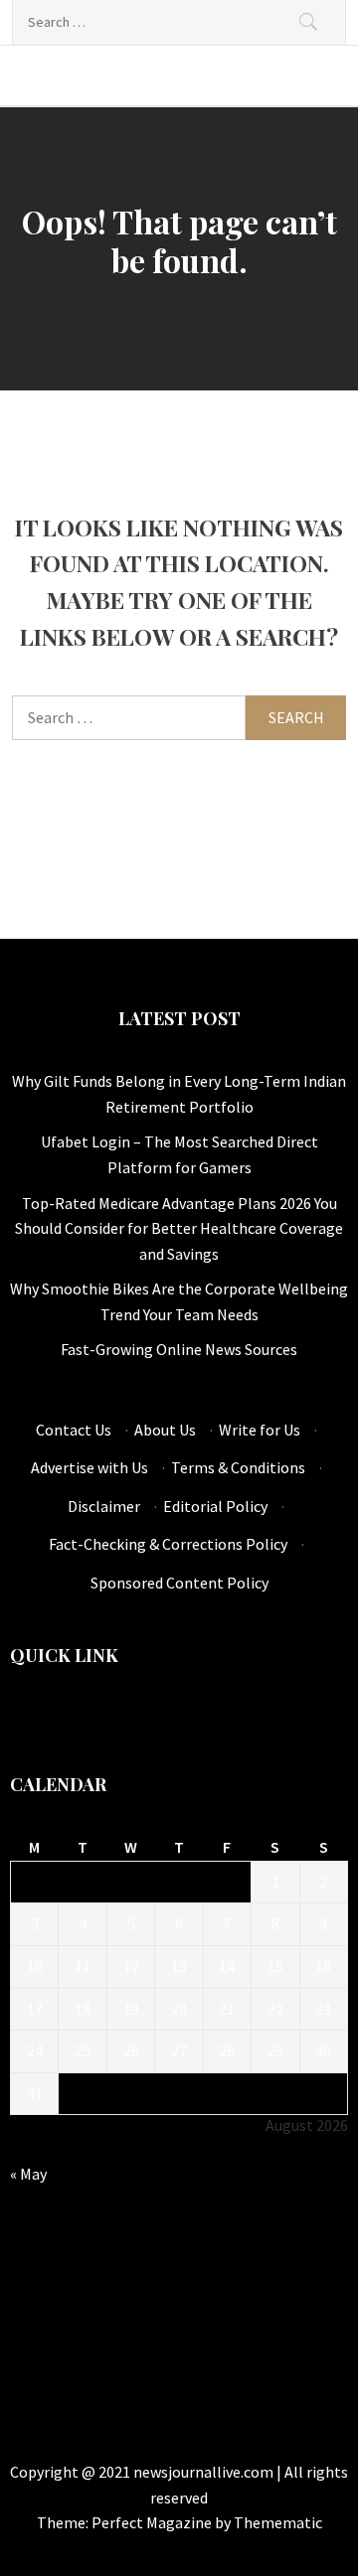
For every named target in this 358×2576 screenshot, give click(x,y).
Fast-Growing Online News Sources (179, 1349)
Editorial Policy (215, 1506)
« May (28, 2174)
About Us (165, 1430)
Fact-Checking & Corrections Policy (168, 1544)
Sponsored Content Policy (179, 1583)
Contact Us (74, 1430)
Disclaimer (104, 1506)
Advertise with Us (89, 1467)
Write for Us (260, 1430)
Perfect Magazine (153, 2522)
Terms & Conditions (238, 1467)
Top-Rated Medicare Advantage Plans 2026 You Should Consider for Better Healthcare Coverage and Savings (179, 1228)
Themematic (278, 2522)
